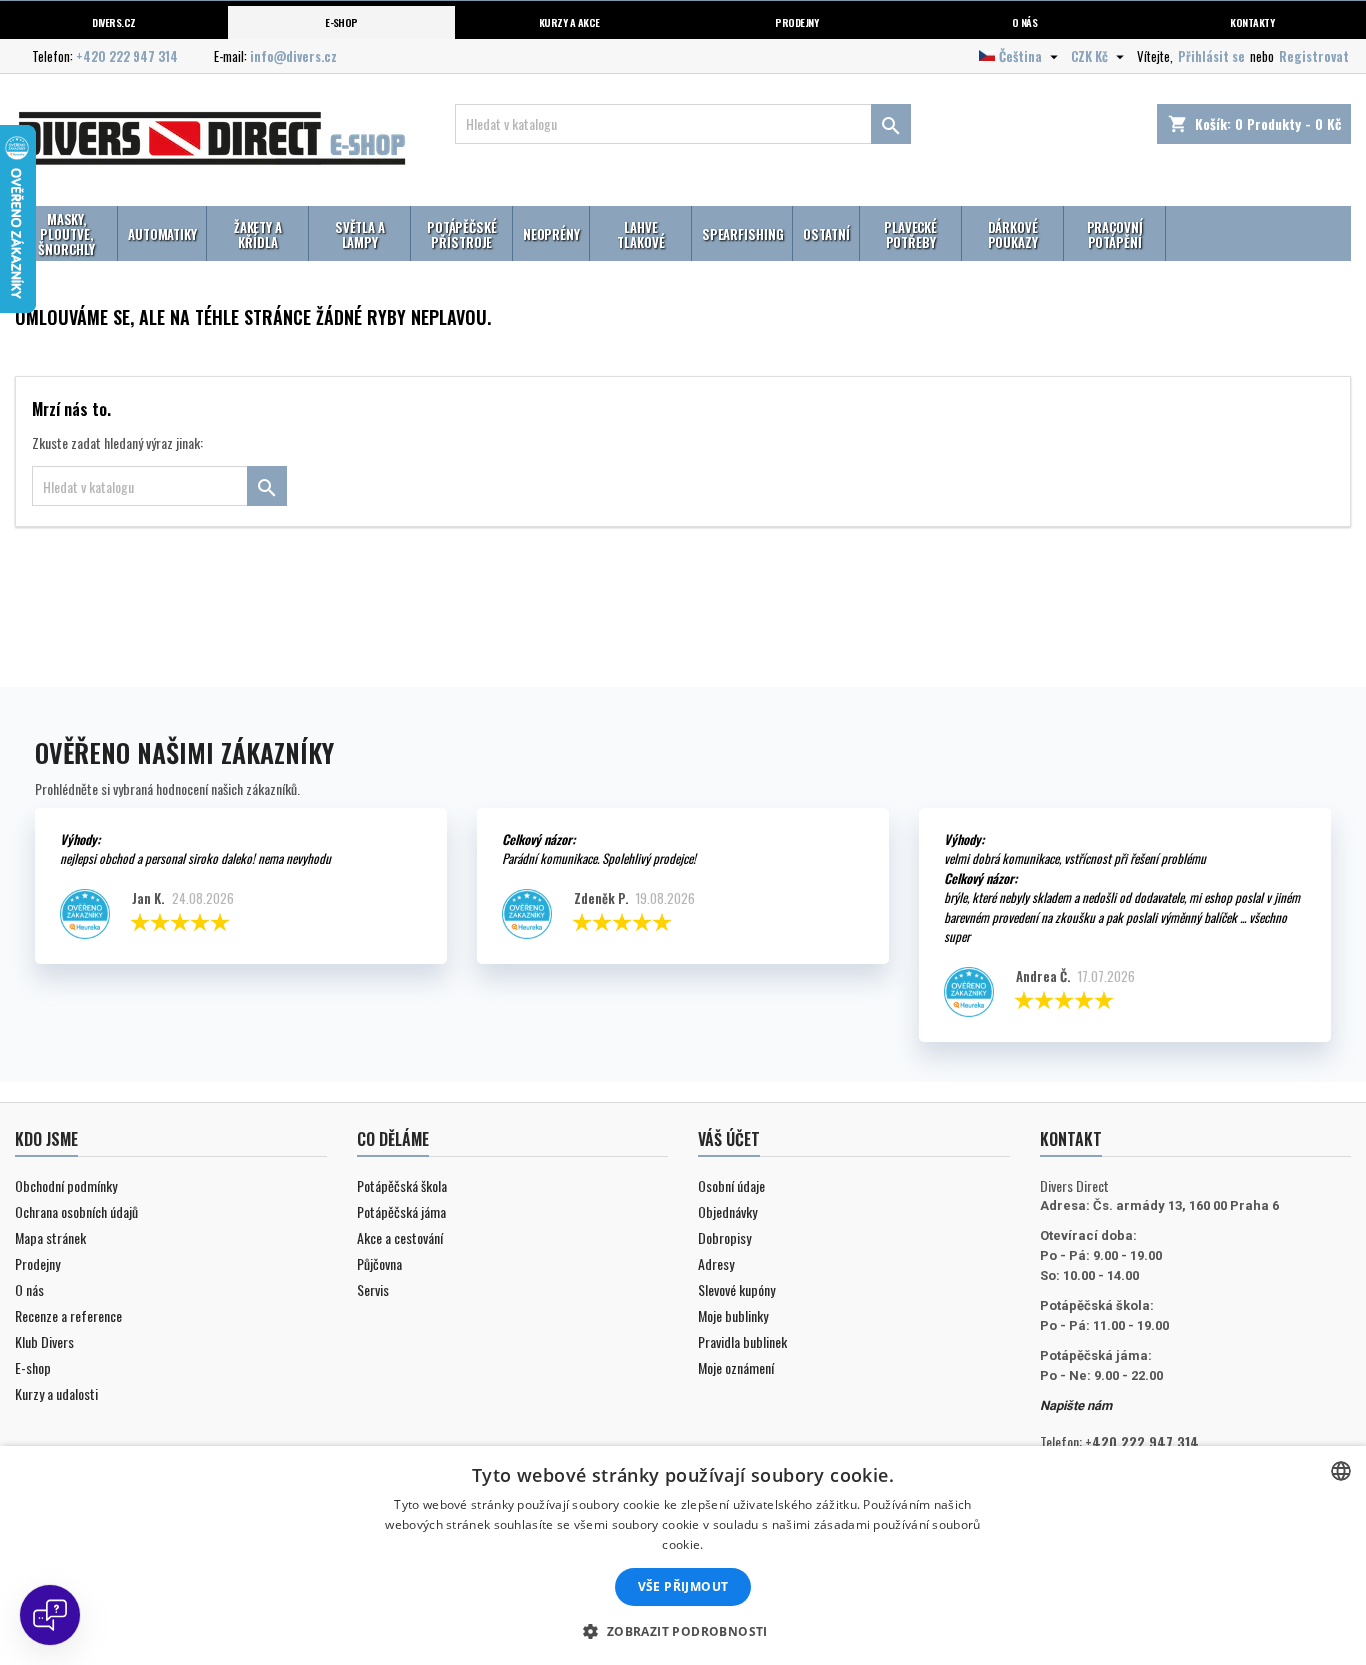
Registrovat (1314, 56)
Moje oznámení (736, 1367)
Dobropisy (724, 1237)
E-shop (341, 22)
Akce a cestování (400, 1237)
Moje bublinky (733, 1315)
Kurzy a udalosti (56, 1393)
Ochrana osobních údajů (76, 1211)
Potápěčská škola (402, 1185)
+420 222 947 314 (127, 56)
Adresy (716, 1263)
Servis (373, 1289)
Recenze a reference (68, 1315)
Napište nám (1076, 1405)
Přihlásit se (1211, 56)
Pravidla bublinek (742, 1341)
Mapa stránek (50, 1237)
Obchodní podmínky (66, 1185)
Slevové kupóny (736, 1289)
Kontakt (1071, 1139)
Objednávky (727, 1211)
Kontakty (1252, 22)
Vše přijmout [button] (683, 1586)
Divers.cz (113, 22)
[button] (682, 1631)
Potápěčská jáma (401, 1211)
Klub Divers (44, 1341)
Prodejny (796, 22)
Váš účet (729, 1139)
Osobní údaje (731, 1185)
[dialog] (683, 1555)
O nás (1024, 22)
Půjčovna (379, 1263)
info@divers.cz (293, 56)
